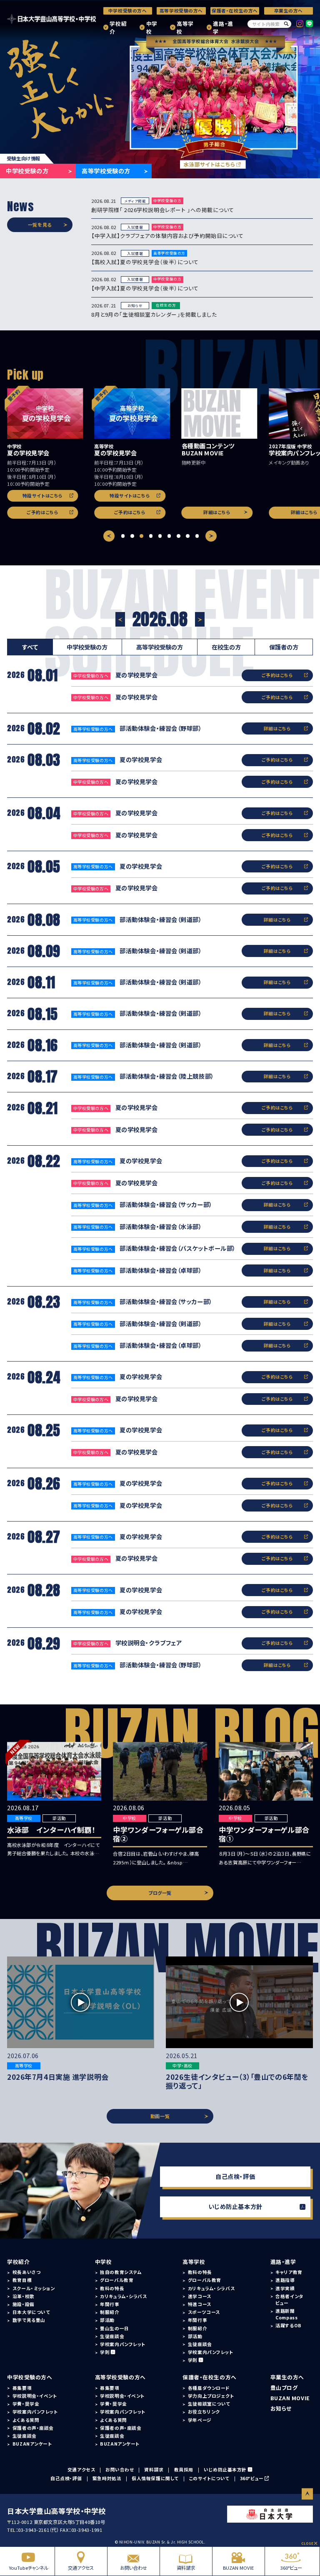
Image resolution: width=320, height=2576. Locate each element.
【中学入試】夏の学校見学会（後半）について (145, 288)
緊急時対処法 (107, 2478)
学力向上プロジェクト (211, 2396)
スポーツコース (204, 2312)
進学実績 (285, 2288)
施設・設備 (24, 2304)
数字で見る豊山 (29, 2320)
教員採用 (184, 2470)
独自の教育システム (121, 2272)
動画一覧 (160, 2116)
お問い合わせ (134, 2568)
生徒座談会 (112, 2336)
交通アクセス (81, 2568)
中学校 (152, 27)
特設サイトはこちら (43, 496)
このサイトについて (209, 2478)
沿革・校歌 (24, 2296)
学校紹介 (118, 27)
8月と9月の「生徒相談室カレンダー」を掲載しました (154, 314)
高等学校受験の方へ (181, 11)
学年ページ (200, 2420)
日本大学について (31, 2312)
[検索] (286, 24)
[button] (123, 536)
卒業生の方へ (289, 11)
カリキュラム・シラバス (123, 2296)
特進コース (200, 2304)
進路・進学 (223, 27)
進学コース (200, 2296)
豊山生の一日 (114, 2328)
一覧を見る (40, 225)
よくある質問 (26, 2420)
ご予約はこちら (42, 512)
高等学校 (185, 27)
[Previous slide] (109, 536)
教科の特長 (112, 2288)
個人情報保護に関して (155, 2478)
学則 (105, 2352)
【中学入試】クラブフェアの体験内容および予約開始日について (167, 236)
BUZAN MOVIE (238, 2568)
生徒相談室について (209, 2404)
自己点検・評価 (235, 2176)
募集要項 (22, 2388)
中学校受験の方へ (128, 11)
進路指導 (285, 2280)
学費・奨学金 (26, 2404)
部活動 (107, 2320)
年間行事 (110, 2304)
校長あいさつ (26, 2272)
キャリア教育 (289, 2272)
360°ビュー (291, 2568)
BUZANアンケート (32, 2444)
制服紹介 (110, 2312)
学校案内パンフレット (123, 2344)
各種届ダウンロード (209, 2388)
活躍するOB (288, 2325)
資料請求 (186, 2568)
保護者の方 (284, 647)
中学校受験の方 (27, 171)
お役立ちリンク (204, 2412)
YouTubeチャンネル (29, 2568)
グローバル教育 (117, 2280)
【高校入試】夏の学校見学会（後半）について (145, 262)
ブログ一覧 (160, 1893)
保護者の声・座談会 (33, 2428)
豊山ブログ (284, 2387)
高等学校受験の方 (106, 171)
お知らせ (281, 2408)
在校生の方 (226, 647)
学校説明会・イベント (35, 2396)
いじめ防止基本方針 (235, 2206)
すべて (30, 647)
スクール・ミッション (34, 2288)
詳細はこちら (217, 512)
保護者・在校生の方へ (235, 11)
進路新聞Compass (286, 2314)
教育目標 (22, 2280)
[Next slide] (211, 536)
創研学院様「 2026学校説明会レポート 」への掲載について (163, 210)
